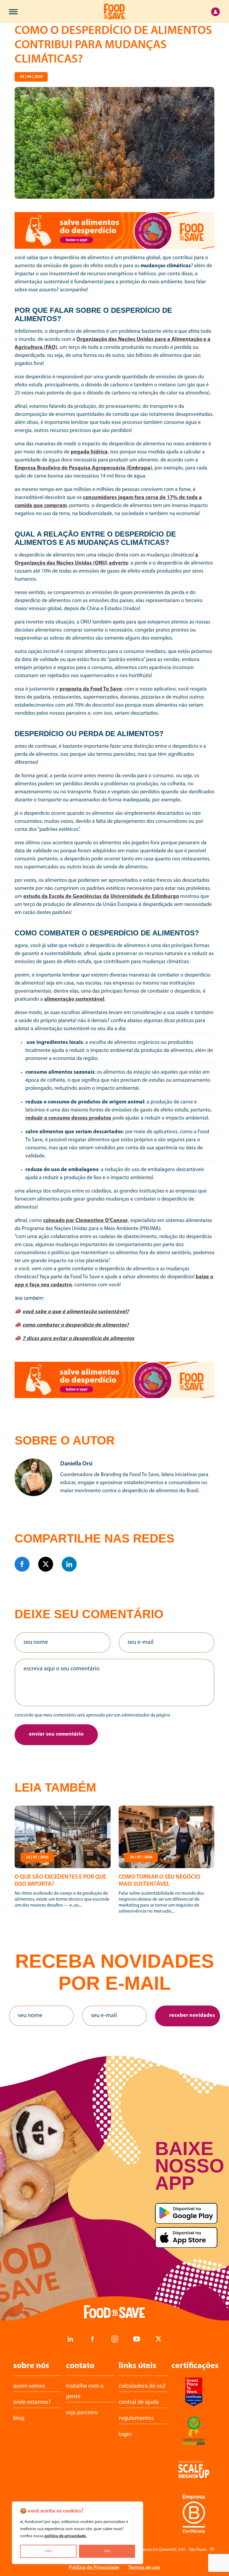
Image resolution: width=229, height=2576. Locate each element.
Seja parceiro (82, 2413)
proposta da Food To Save (91, 689)
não (48, 2551)
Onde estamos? (32, 2402)
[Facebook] (22, 1564)
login (125, 2434)
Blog (19, 2418)
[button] (56, 1735)
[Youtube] (137, 2339)
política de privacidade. (66, 2536)
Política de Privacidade (94, 2567)
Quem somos (29, 2386)
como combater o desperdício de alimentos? (76, 1325)
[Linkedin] (69, 1564)
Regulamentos (136, 2418)
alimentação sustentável (74, 999)
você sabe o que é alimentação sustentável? (76, 1312)
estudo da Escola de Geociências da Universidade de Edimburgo (101, 897)
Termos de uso (144, 2567)
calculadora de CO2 (142, 2386)
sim (107, 2551)
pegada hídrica (89, 452)
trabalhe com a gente (85, 2391)
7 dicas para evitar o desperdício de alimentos (78, 1339)
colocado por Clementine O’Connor (86, 1221)
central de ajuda (139, 2402)
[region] (78, 2533)
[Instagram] (114, 2339)
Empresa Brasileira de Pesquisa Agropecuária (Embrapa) (83, 468)
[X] (46, 1564)
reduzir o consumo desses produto (67, 1118)
